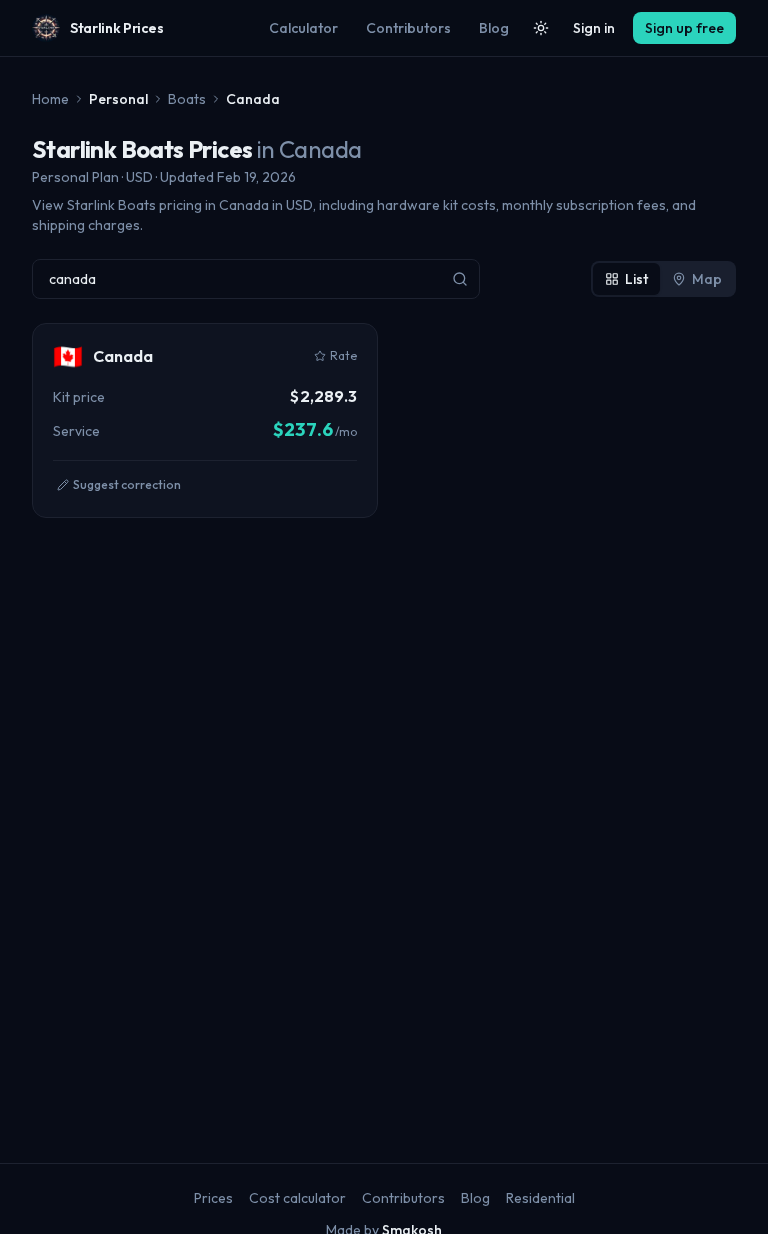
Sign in (594, 28)
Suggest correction (127, 484)
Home (50, 99)
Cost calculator (297, 1198)
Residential (540, 1198)
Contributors (408, 28)
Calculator (303, 28)
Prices (213, 1198)
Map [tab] (707, 279)
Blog (494, 28)
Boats (187, 99)
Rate (343, 355)
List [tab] (636, 279)
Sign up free (684, 28)
